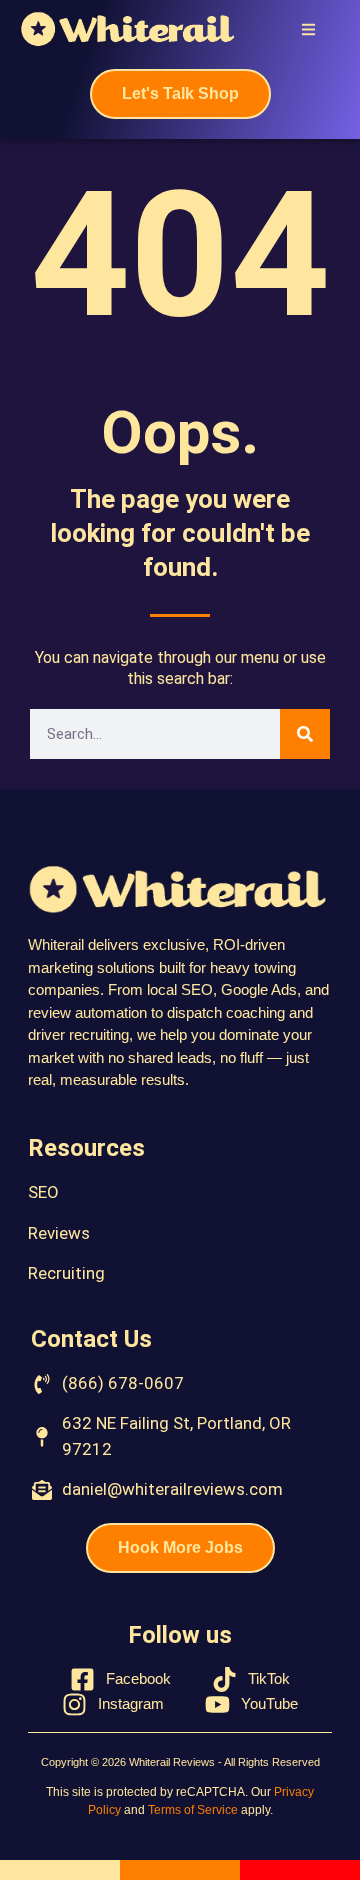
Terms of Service (193, 1810)
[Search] (305, 734)
